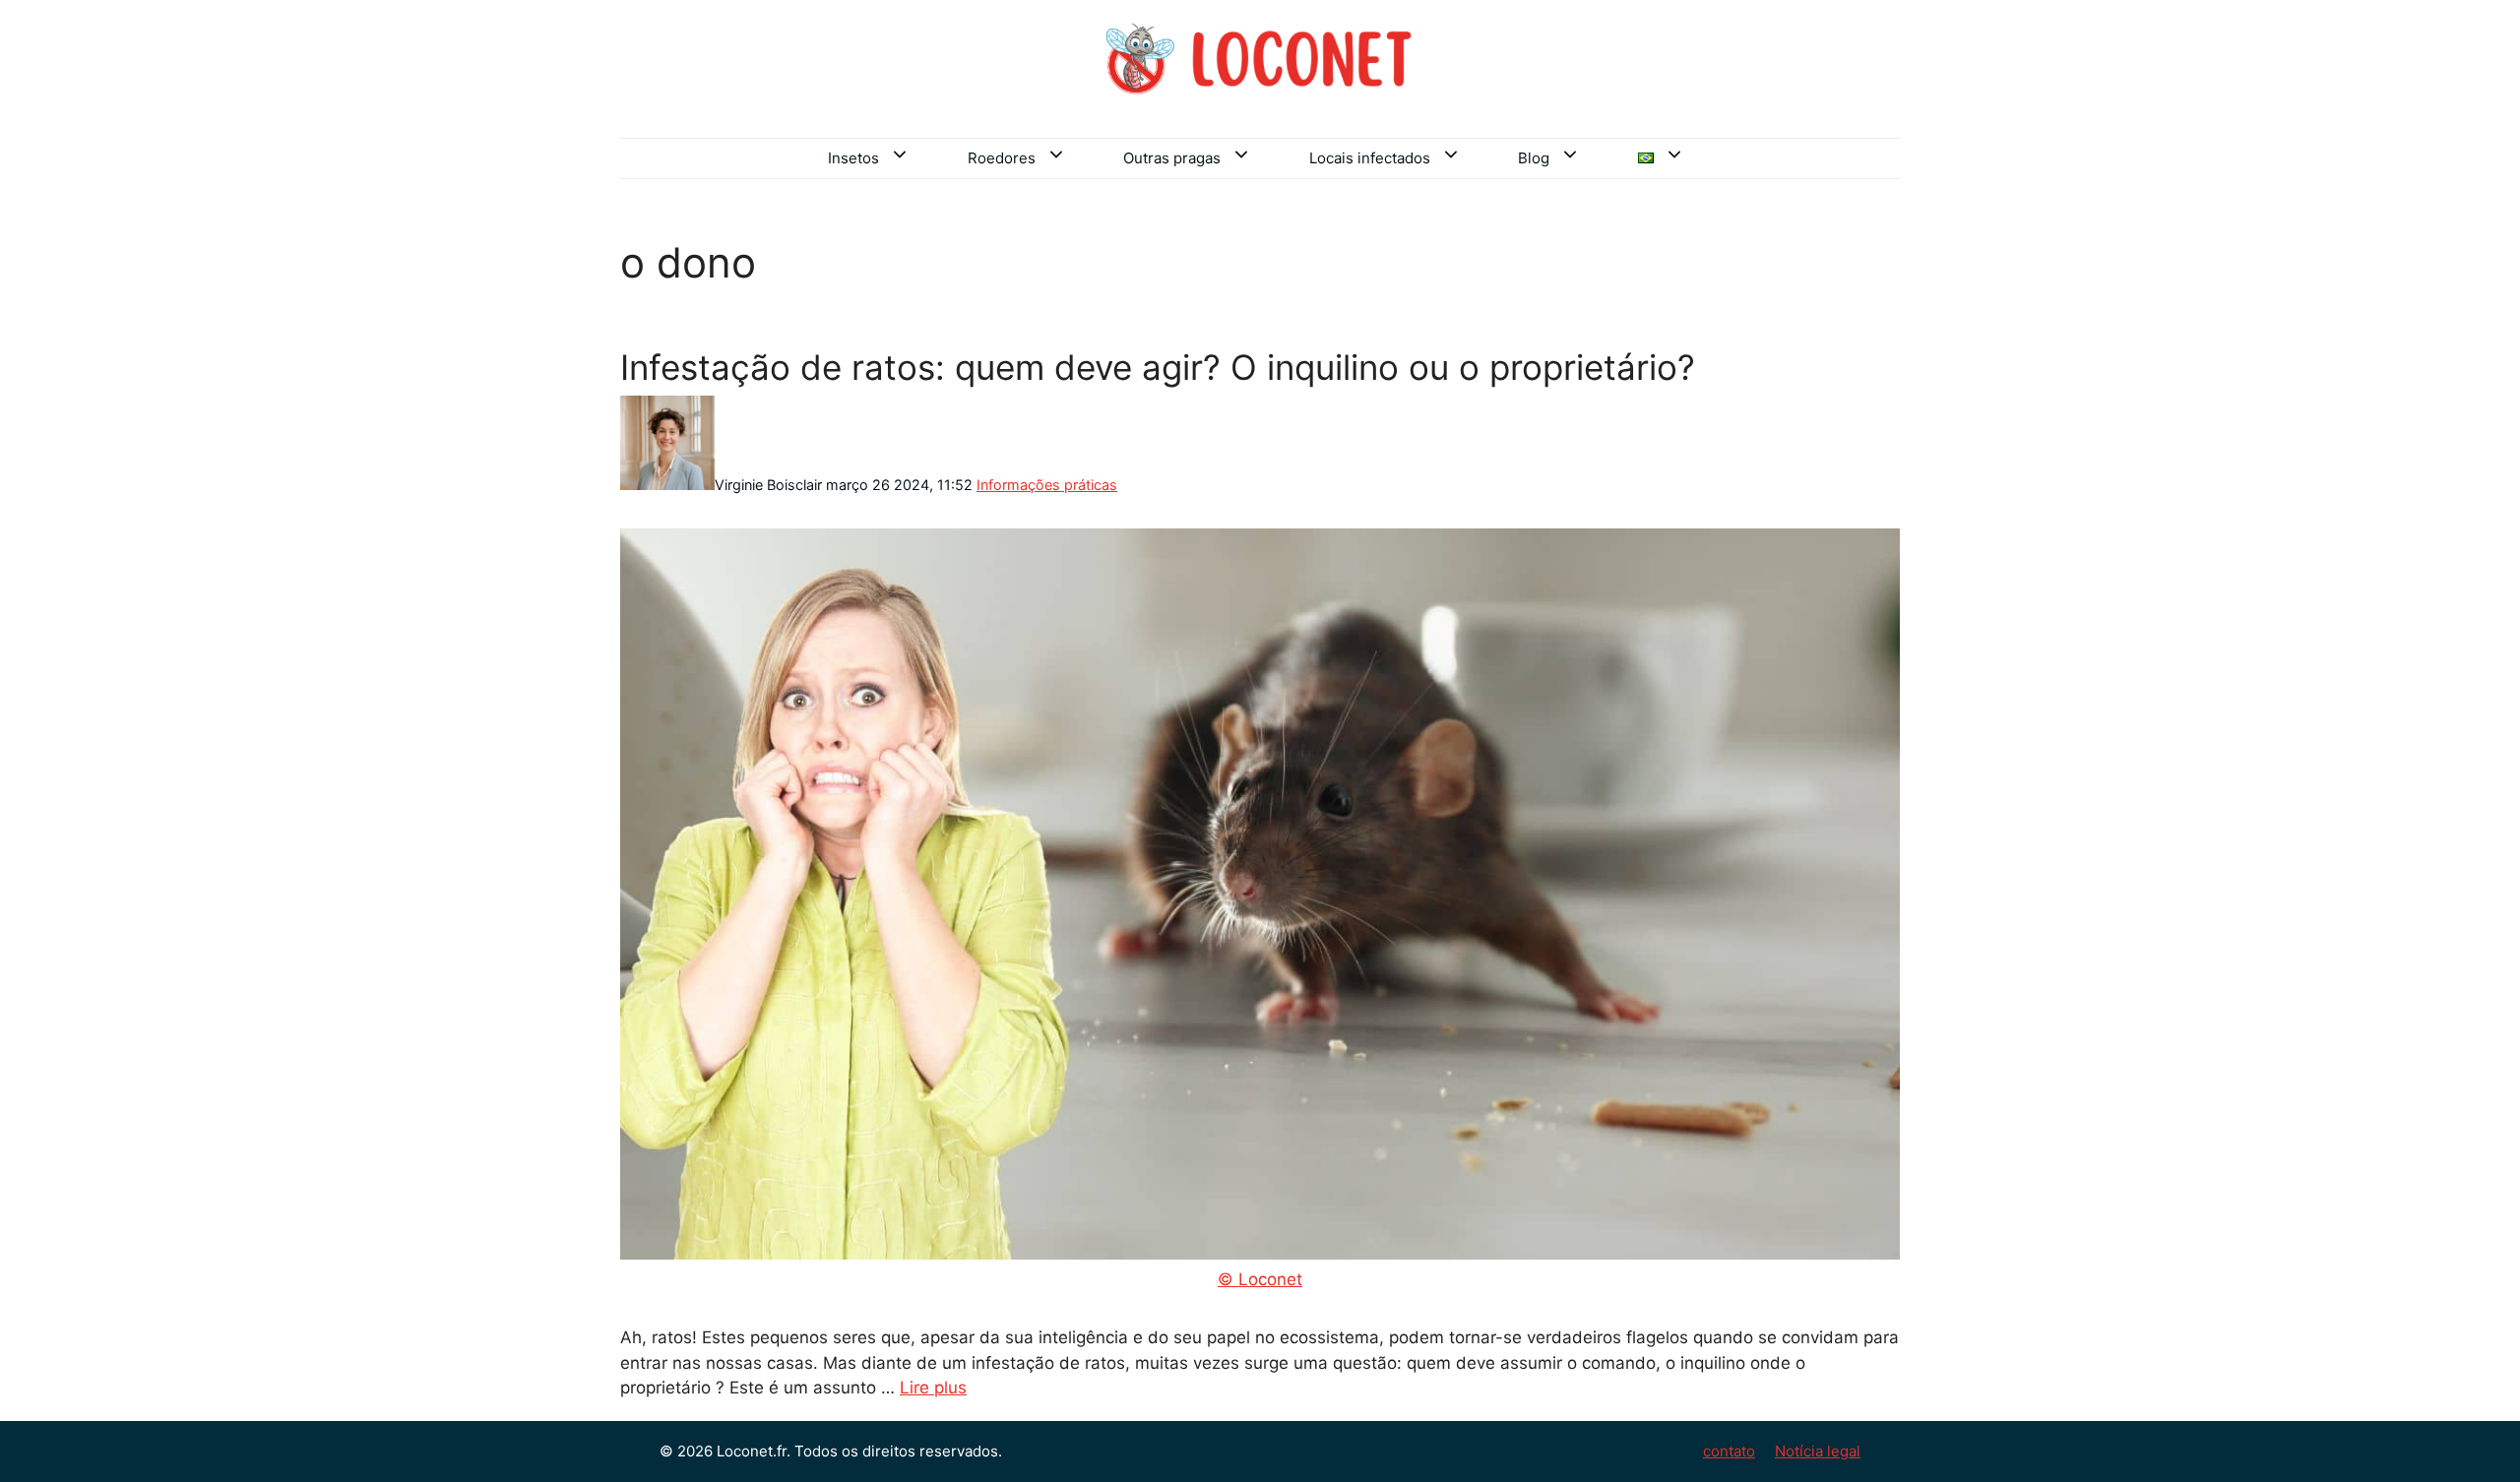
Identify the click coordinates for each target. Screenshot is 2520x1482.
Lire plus (933, 1388)
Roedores (1002, 158)
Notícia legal (1818, 1451)
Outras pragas (1172, 158)
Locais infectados (1370, 158)
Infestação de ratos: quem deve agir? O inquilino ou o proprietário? (1158, 367)
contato (1729, 1451)
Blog (1534, 158)
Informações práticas (1047, 485)
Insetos (853, 158)
